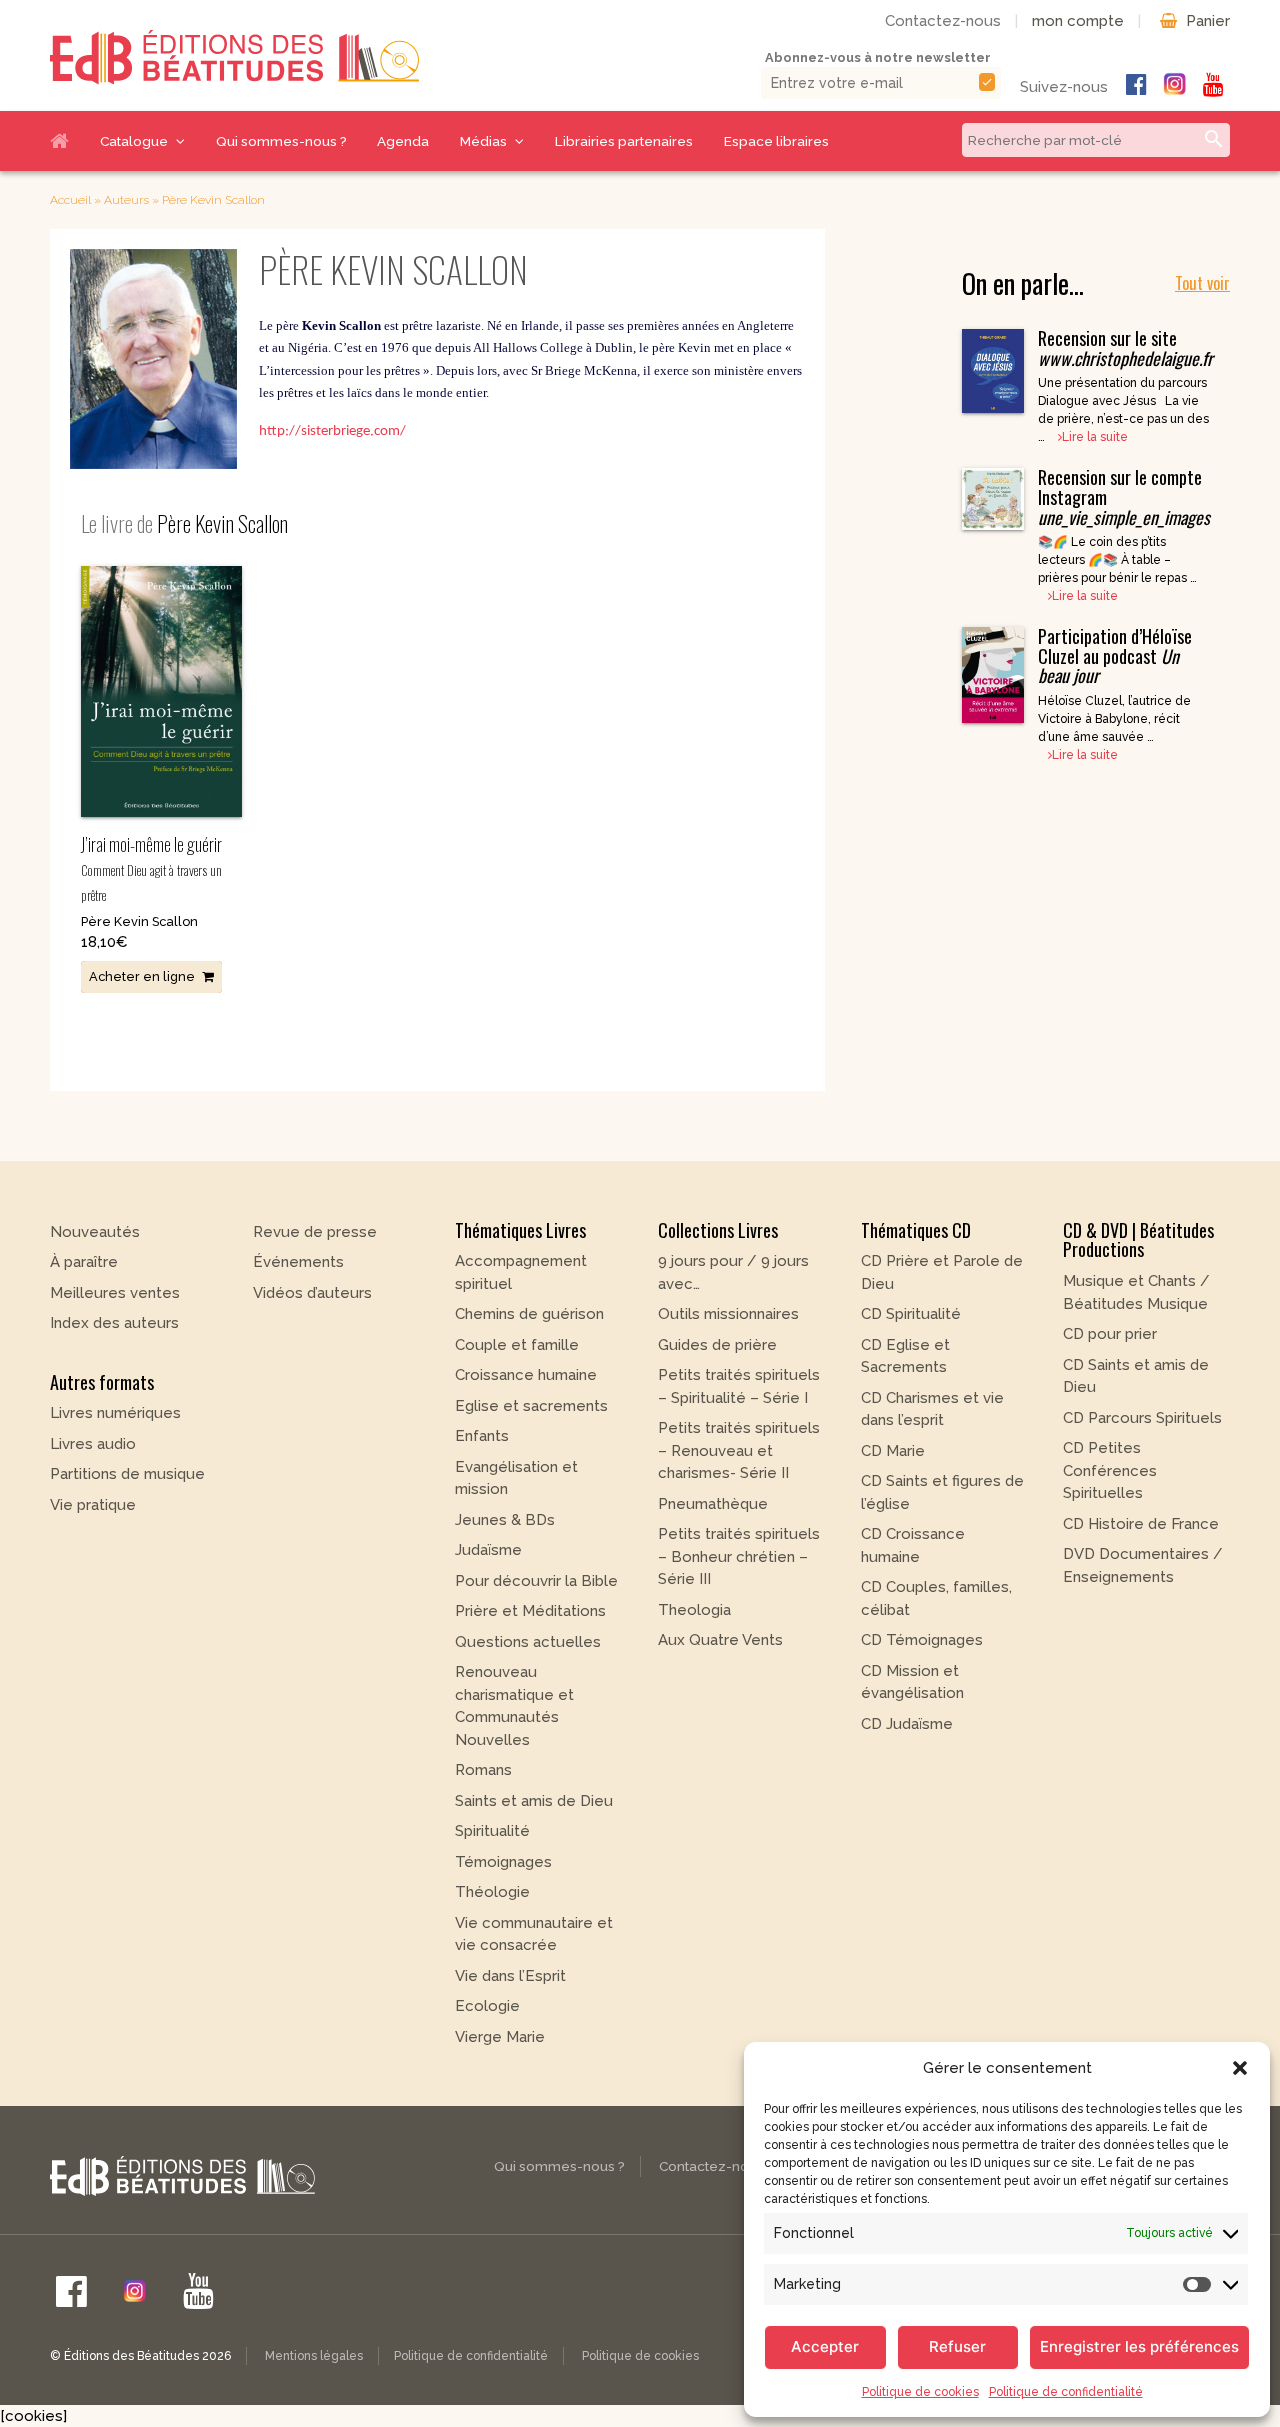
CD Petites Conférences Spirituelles (1110, 1470)
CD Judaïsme (907, 1724)
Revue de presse (315, 1232)
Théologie (492, 1892)
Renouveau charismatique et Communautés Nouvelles (514, 1706)
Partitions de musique (127, 1474)
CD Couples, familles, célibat (936, 1598)
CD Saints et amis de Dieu (1136, 1376)
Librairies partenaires (624, 141)
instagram (1175, 84)
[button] (1240, 2068)
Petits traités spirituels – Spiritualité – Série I (739, 1386)
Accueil (67, 141)
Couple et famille (517, 1345)
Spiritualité (492, 1831)
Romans (483, 1770)
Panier (1208, 21)
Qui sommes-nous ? (281, 141)
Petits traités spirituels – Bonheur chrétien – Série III (739, 1556)
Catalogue (134, 141)
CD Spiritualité (911, 1314)
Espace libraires (776, 141)
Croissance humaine (526, 1375)
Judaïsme (488, 1550)
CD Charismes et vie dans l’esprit (932, 1409)
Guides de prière (717, 1345)
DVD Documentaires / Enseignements (1143, 1565)
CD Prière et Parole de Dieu (942, 1272)
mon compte (1078, 21)
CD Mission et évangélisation (912, 1682)
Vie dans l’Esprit (510, 1976)
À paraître (84, 1262)
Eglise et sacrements (531, 1406)
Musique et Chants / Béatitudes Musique (1136, 1292)
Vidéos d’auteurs (312, 1293)
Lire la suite (1095, 437)
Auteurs (126, 200)
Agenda (403, 141)
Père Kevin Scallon (139, 921)
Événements (298, 1262)
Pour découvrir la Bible (536, 1581)
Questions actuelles (528, 1642)
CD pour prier (1110, 1334)
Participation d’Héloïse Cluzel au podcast (1115, 656)
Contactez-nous (943, 21)
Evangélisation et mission (516, 1478)
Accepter (825, 2346)
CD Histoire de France (1141, 1524)
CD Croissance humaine (913, 1545)
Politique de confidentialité (1066, 2392)
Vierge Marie (500, 2037)
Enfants (482, 1436)
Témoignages (503, 1862)
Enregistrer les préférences (1139, 2346)
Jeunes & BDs (505, 1520)
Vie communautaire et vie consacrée (534, 1934)
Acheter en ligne (142, 976)
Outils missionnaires (728, 1314)
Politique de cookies (920, 2392)
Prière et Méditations (530, 1611)
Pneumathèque (713, 1504)
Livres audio (93, 1444)
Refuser (957, 2346)
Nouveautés (95, 1232)
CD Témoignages (922, 1640)
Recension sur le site (1125, 348)
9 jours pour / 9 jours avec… (733, 1272)
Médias (483, 141)
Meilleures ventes (115, 1293)
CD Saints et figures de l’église (942, 1492)
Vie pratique (93, 1505)
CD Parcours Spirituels (1142, 1418)
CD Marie (893, 1451)
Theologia (694, 1610)
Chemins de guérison (529, 1314)
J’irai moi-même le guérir (151, 868)
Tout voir (1202, 283)
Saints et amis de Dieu (534, 1801)
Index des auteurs (114, 1323)
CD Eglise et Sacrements (905, 1356)
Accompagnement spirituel (521, 1272)
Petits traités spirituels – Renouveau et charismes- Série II (739, 1450)
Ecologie (487, 2006)
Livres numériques (115, 1413)
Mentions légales (314, 2356)
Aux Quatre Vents (720, 1640)
